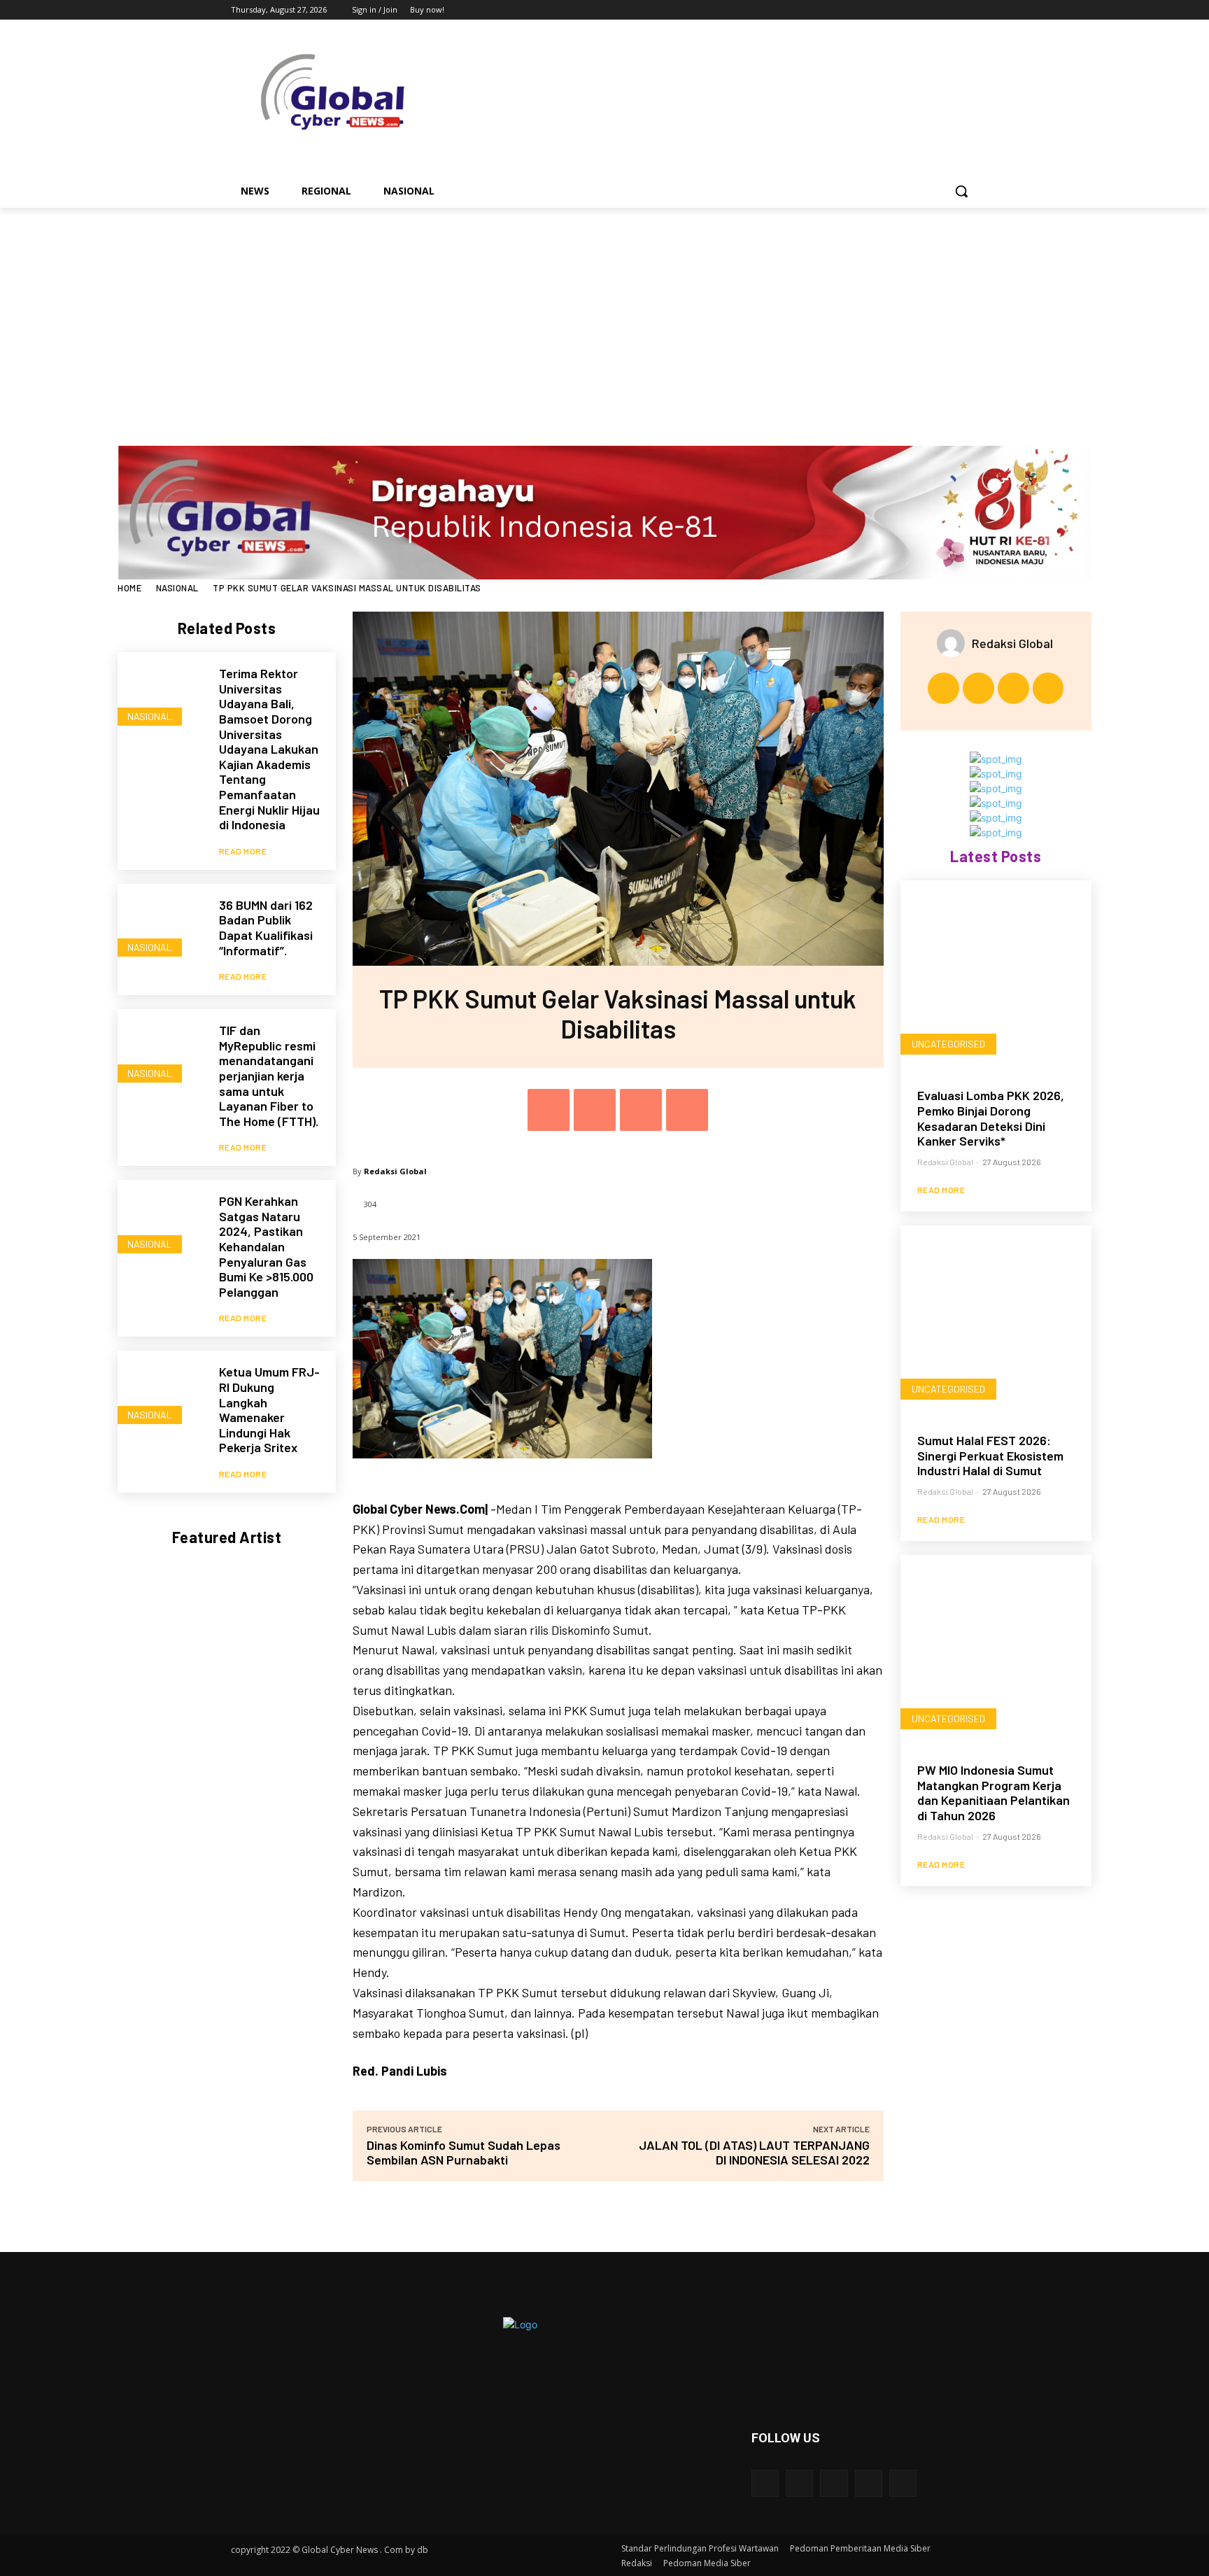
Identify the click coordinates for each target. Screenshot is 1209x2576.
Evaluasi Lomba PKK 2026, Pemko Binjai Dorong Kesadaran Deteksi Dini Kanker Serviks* (991, 1118)
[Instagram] (912, 10)
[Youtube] (970, 10)
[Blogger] (765, 2483)
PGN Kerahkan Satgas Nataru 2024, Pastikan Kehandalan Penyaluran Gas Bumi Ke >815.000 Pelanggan (266, 1246)
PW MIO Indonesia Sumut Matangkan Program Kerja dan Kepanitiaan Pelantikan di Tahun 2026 (994, 1793)
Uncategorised (948, 1044)
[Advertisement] (604, 313)
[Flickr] (834, 2483)
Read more (243, 851)
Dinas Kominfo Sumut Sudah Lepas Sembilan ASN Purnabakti (464, 2152)
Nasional (177, 588)
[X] (932, 10)
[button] (961, 191)
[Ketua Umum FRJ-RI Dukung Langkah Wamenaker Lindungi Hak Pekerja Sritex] (161, 1394)
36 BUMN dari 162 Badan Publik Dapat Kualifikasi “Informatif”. (266, 928)
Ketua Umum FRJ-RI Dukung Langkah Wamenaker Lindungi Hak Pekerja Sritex (269, 1409)
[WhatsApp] (687, 1110)
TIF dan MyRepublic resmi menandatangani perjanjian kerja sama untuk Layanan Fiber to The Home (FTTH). (269, 1076)
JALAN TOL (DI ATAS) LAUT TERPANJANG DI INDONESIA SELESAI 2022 (754, 2152)
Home (129, 588)
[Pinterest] (641, 1110)
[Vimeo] (950, 10)
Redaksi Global (395, 1171)
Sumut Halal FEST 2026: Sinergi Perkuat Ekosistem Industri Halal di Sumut (990, 1455)
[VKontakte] (903, 2483)
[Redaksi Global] (954, 643)
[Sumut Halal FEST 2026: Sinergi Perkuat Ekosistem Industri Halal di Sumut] (996, 1321)
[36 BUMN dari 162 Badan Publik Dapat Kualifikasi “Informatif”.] (161, 928)
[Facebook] (892, 10)
